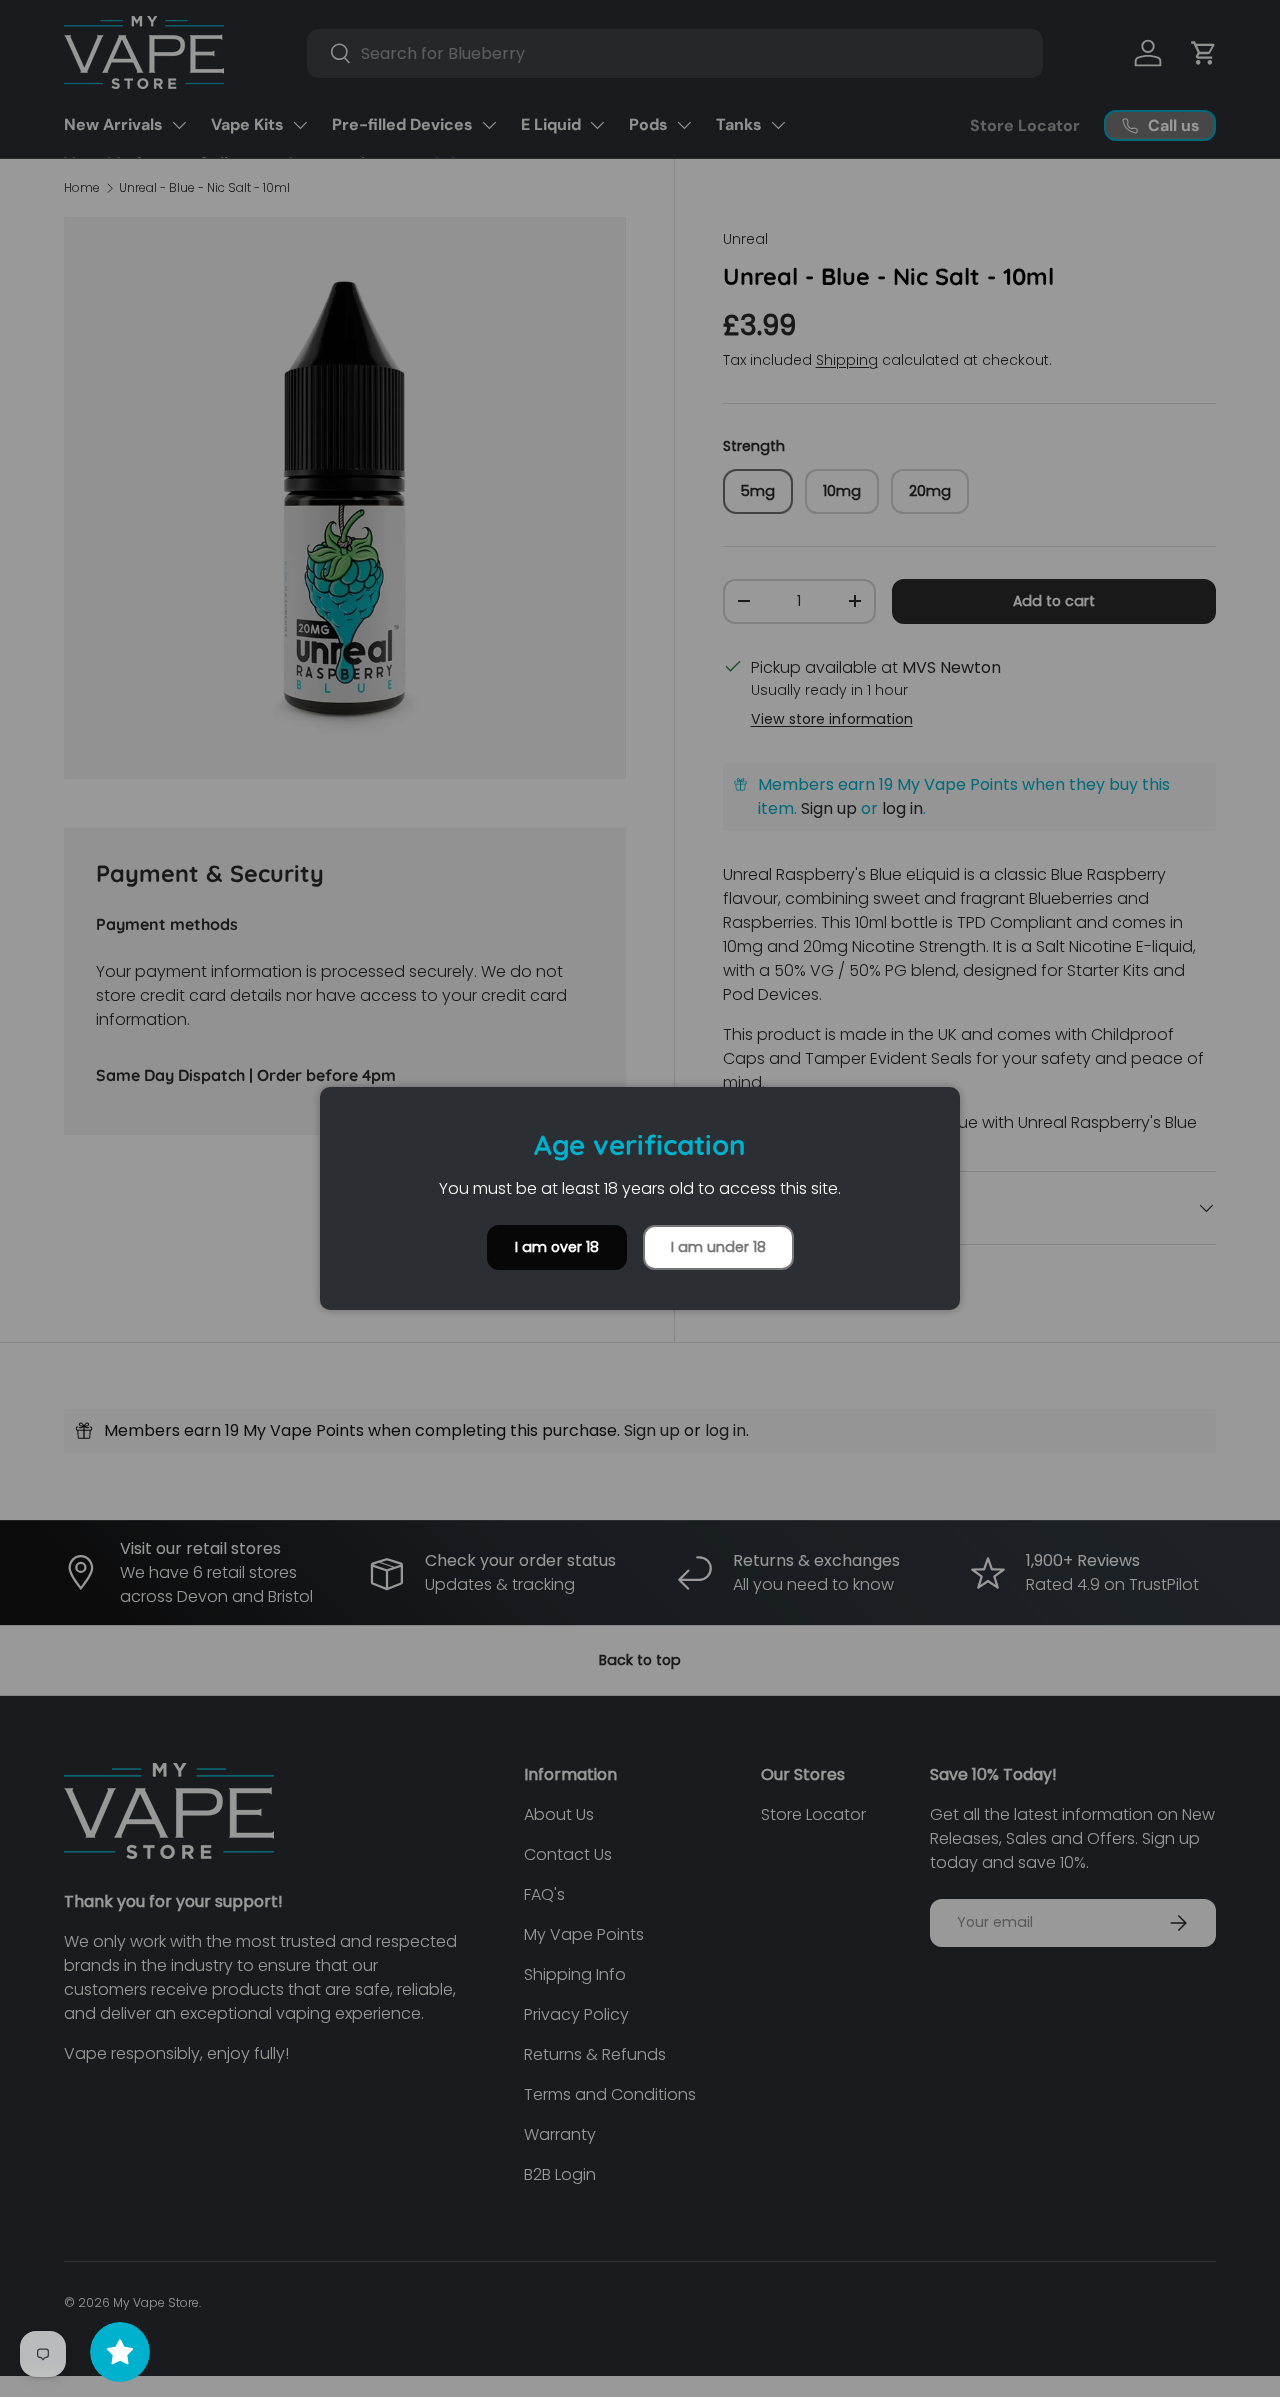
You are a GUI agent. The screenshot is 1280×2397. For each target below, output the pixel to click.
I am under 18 (718, 1247)
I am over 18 (557, 1247)
